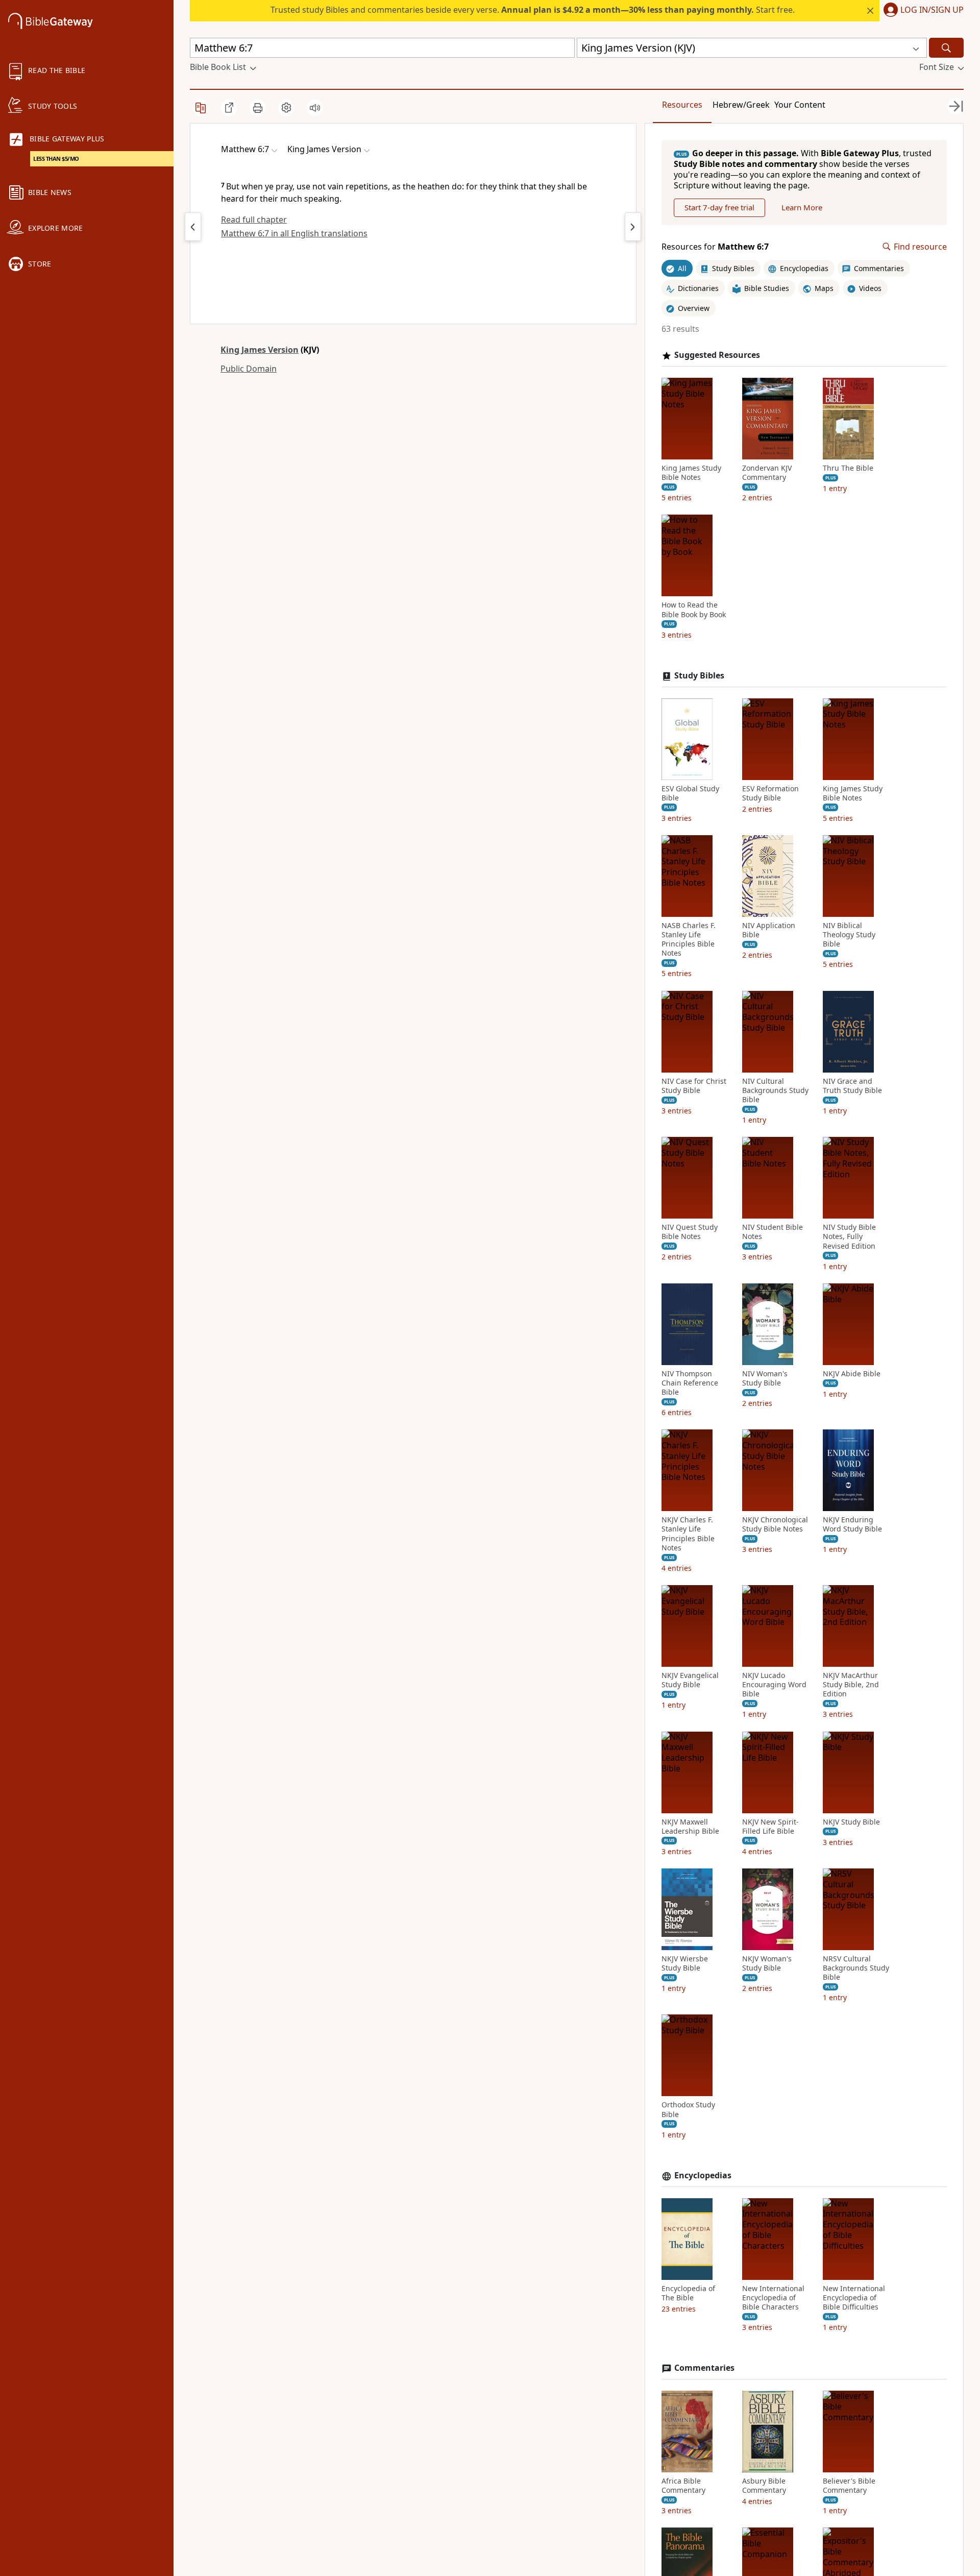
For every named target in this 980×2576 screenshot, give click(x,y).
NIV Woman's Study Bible (765, 1378)
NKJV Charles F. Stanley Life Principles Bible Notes (688, 1534)
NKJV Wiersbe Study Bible (685, 1963)
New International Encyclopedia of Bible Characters (773, 2298)
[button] (922, 11)
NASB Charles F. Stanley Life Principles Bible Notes (689, 940)
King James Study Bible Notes (691, 473)
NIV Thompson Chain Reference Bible (690, 1383)
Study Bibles (699, 676)
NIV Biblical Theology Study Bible (849, 935)
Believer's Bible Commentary (849, 2486)
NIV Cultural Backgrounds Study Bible (775, 1090)
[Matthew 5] (193, 227)
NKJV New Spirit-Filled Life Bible (770, 1827)
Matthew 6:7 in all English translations (294, 233)
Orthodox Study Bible (688, 2109)
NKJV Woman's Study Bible (767, 1963)
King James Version (260, 350)
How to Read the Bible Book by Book (694, 610)
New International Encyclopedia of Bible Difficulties (854, 2298)
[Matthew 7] (633, 227)
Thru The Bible (848, 468)
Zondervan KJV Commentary (767, 473)
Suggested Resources (717, 355)
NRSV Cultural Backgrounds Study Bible (856, 1968)
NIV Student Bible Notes (773, 1232)
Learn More (802, 207)
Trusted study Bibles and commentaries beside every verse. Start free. (533, 10)
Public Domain (249, 369)
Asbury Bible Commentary (764, 2486)
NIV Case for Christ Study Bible (694, 1086)
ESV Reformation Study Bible (770, 793)
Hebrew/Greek (741, 105)
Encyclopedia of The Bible (688, 2293)
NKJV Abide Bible (852, 1374)
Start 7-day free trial (719, 207)
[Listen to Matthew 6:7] (315, 108)
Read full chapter (254, 220)
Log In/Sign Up (932, 10)
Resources (682, 105)
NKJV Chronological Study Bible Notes (775, 1524)
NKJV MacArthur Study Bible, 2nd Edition (851, 1685)
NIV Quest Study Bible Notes (690, 1232)
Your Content (800, 105)
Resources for (715, 247)
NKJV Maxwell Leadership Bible (690, 1827)
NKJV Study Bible (851, 1822)
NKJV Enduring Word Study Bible (852, 1524)
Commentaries (704, 2368)
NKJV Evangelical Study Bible (690, 1680)
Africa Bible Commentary (683, 2486)
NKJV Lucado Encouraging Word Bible (774, 1685)
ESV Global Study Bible (690, 793)
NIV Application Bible (769, 930)
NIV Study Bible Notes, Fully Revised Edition (849, 1236)
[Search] (946, 48)
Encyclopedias (703, 2176)
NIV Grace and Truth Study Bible (852, 1086)
